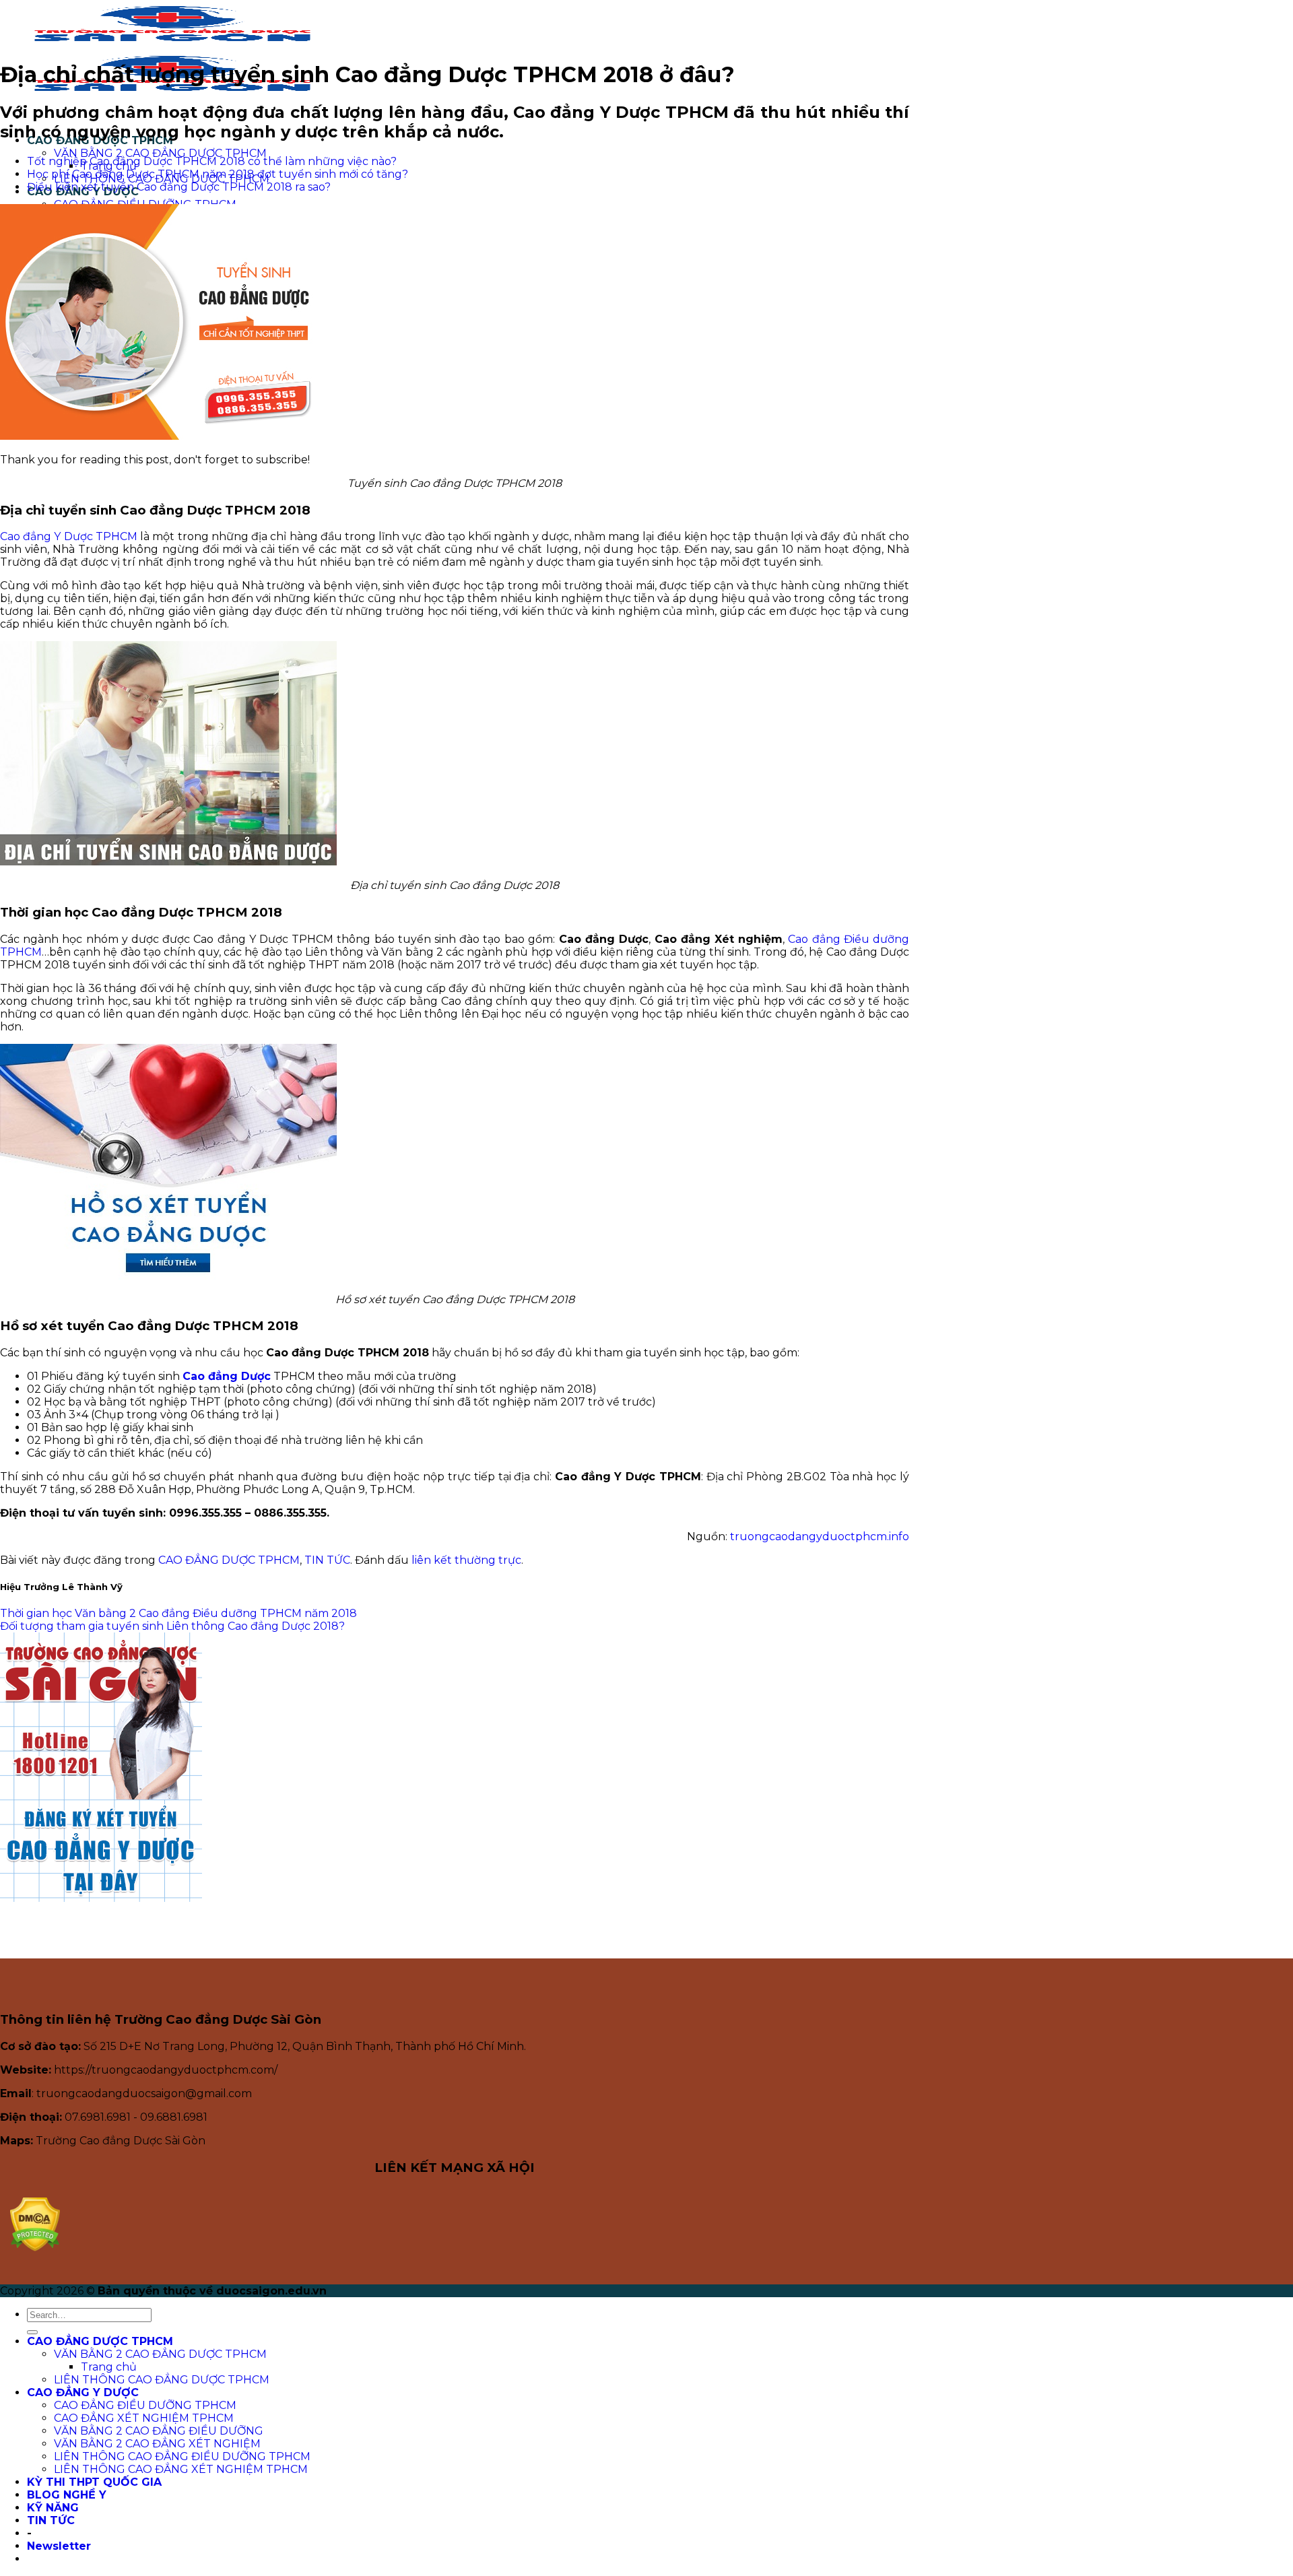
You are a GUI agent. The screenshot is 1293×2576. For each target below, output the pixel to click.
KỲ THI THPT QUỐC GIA (94, 2482)
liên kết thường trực (466, 1560)
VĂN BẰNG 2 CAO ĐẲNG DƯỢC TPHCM (160, 153)
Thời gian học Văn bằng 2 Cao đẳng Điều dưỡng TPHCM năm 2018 (178, 1613)
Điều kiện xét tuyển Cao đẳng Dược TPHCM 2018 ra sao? (179, 187)
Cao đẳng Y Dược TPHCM (69, 536)
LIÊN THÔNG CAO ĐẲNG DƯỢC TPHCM (162, 2380)
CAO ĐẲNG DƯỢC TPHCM (229, 1560)
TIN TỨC (327, 1560)
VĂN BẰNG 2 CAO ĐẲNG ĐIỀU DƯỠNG (159, 2431)
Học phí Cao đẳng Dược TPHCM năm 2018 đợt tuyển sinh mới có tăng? (218, 174)
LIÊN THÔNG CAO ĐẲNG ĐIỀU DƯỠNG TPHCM (182, 2456)
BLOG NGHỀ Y (67, 2495)
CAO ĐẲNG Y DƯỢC (83, 2392)
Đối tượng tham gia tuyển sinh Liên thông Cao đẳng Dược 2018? (172, 1626)
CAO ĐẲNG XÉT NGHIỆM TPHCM (144, 2418)
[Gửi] (32, 2332)
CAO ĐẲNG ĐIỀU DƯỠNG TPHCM (145, 2405)
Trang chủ (109, 2367)
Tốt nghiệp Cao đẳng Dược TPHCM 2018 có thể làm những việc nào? (212, 161)
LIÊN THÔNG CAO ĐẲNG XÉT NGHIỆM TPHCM (181, 2469)
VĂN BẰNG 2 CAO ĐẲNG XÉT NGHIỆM (157, 2444)
